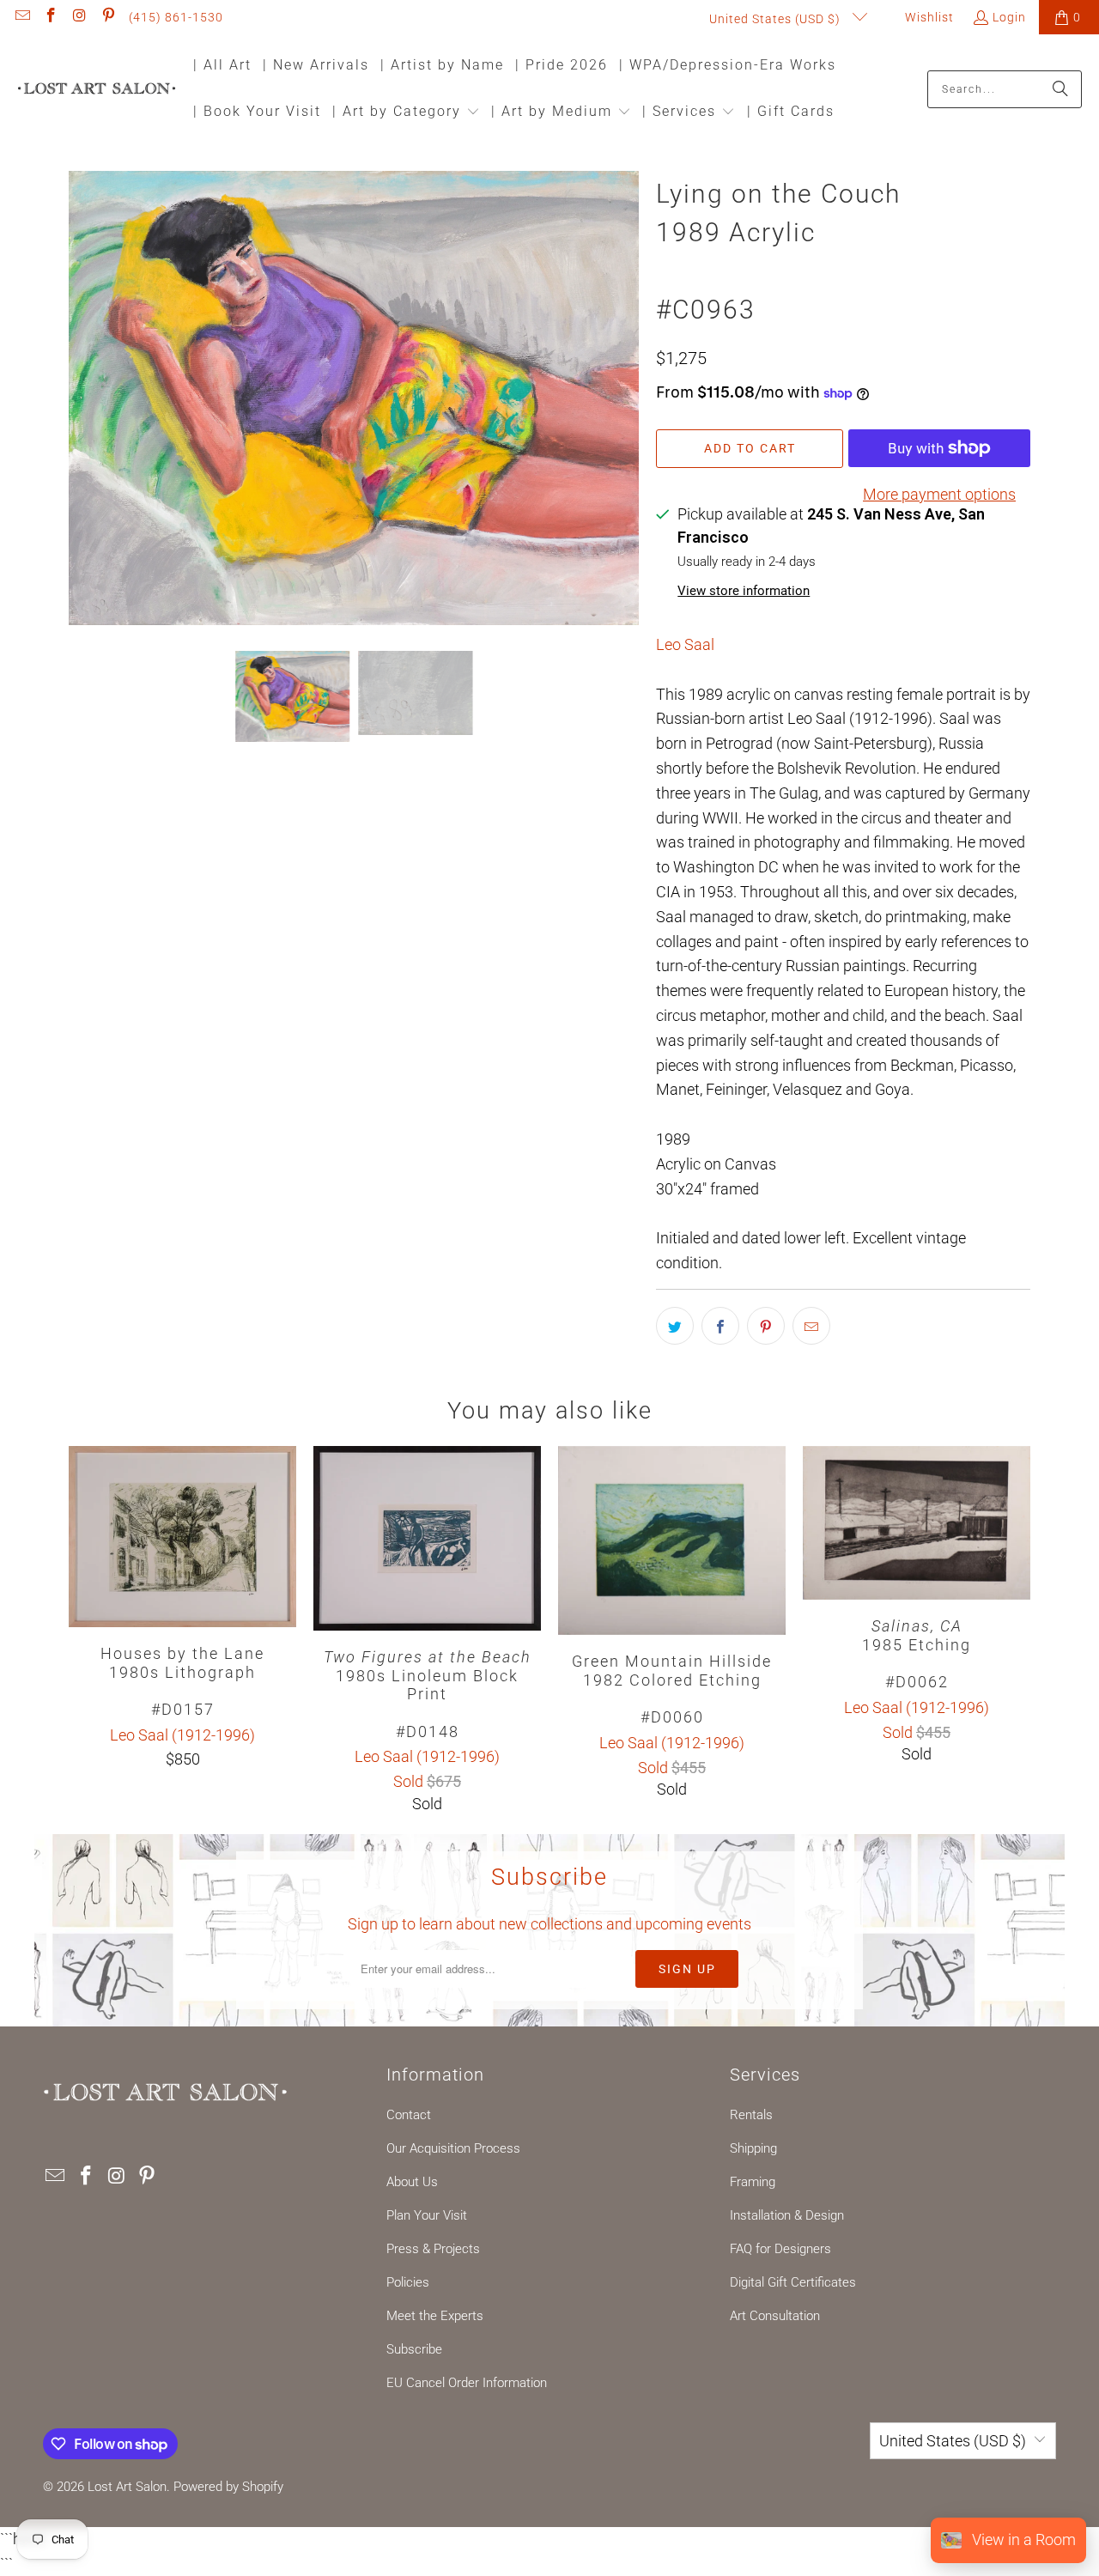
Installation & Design (787, 2215)
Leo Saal (685, 644)
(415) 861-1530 (176, 17)
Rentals (751, 2115)
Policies (408, 2282)
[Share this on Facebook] (720, 1326)
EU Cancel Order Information (467, 2383)
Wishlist (928, 17)
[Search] (1060, 89)
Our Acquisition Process (453, 2148)
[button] (406, 113)
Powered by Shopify (228, 2487)
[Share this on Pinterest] (766, 1326)
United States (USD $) (777, 19)
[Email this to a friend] (811, 1326)
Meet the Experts (435, 2316)
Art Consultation (775, 2316)
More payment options (939, 494)
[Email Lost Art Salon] (21, 17)
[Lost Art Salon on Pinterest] (108, 17)
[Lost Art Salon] (97, 90)
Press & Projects (433, 2249)
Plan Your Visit (427, 2215)
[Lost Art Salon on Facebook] (51, 17)
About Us (412, 2182)
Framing (753, 2182)
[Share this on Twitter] (675, 1326)
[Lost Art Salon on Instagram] (79, 17)
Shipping (753, 2148)
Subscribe (414, 2349)
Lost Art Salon (127, 2487)
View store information (744, 591)
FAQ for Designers (780, 2249)
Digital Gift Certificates (793, 2282)
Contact (409, 2115)
